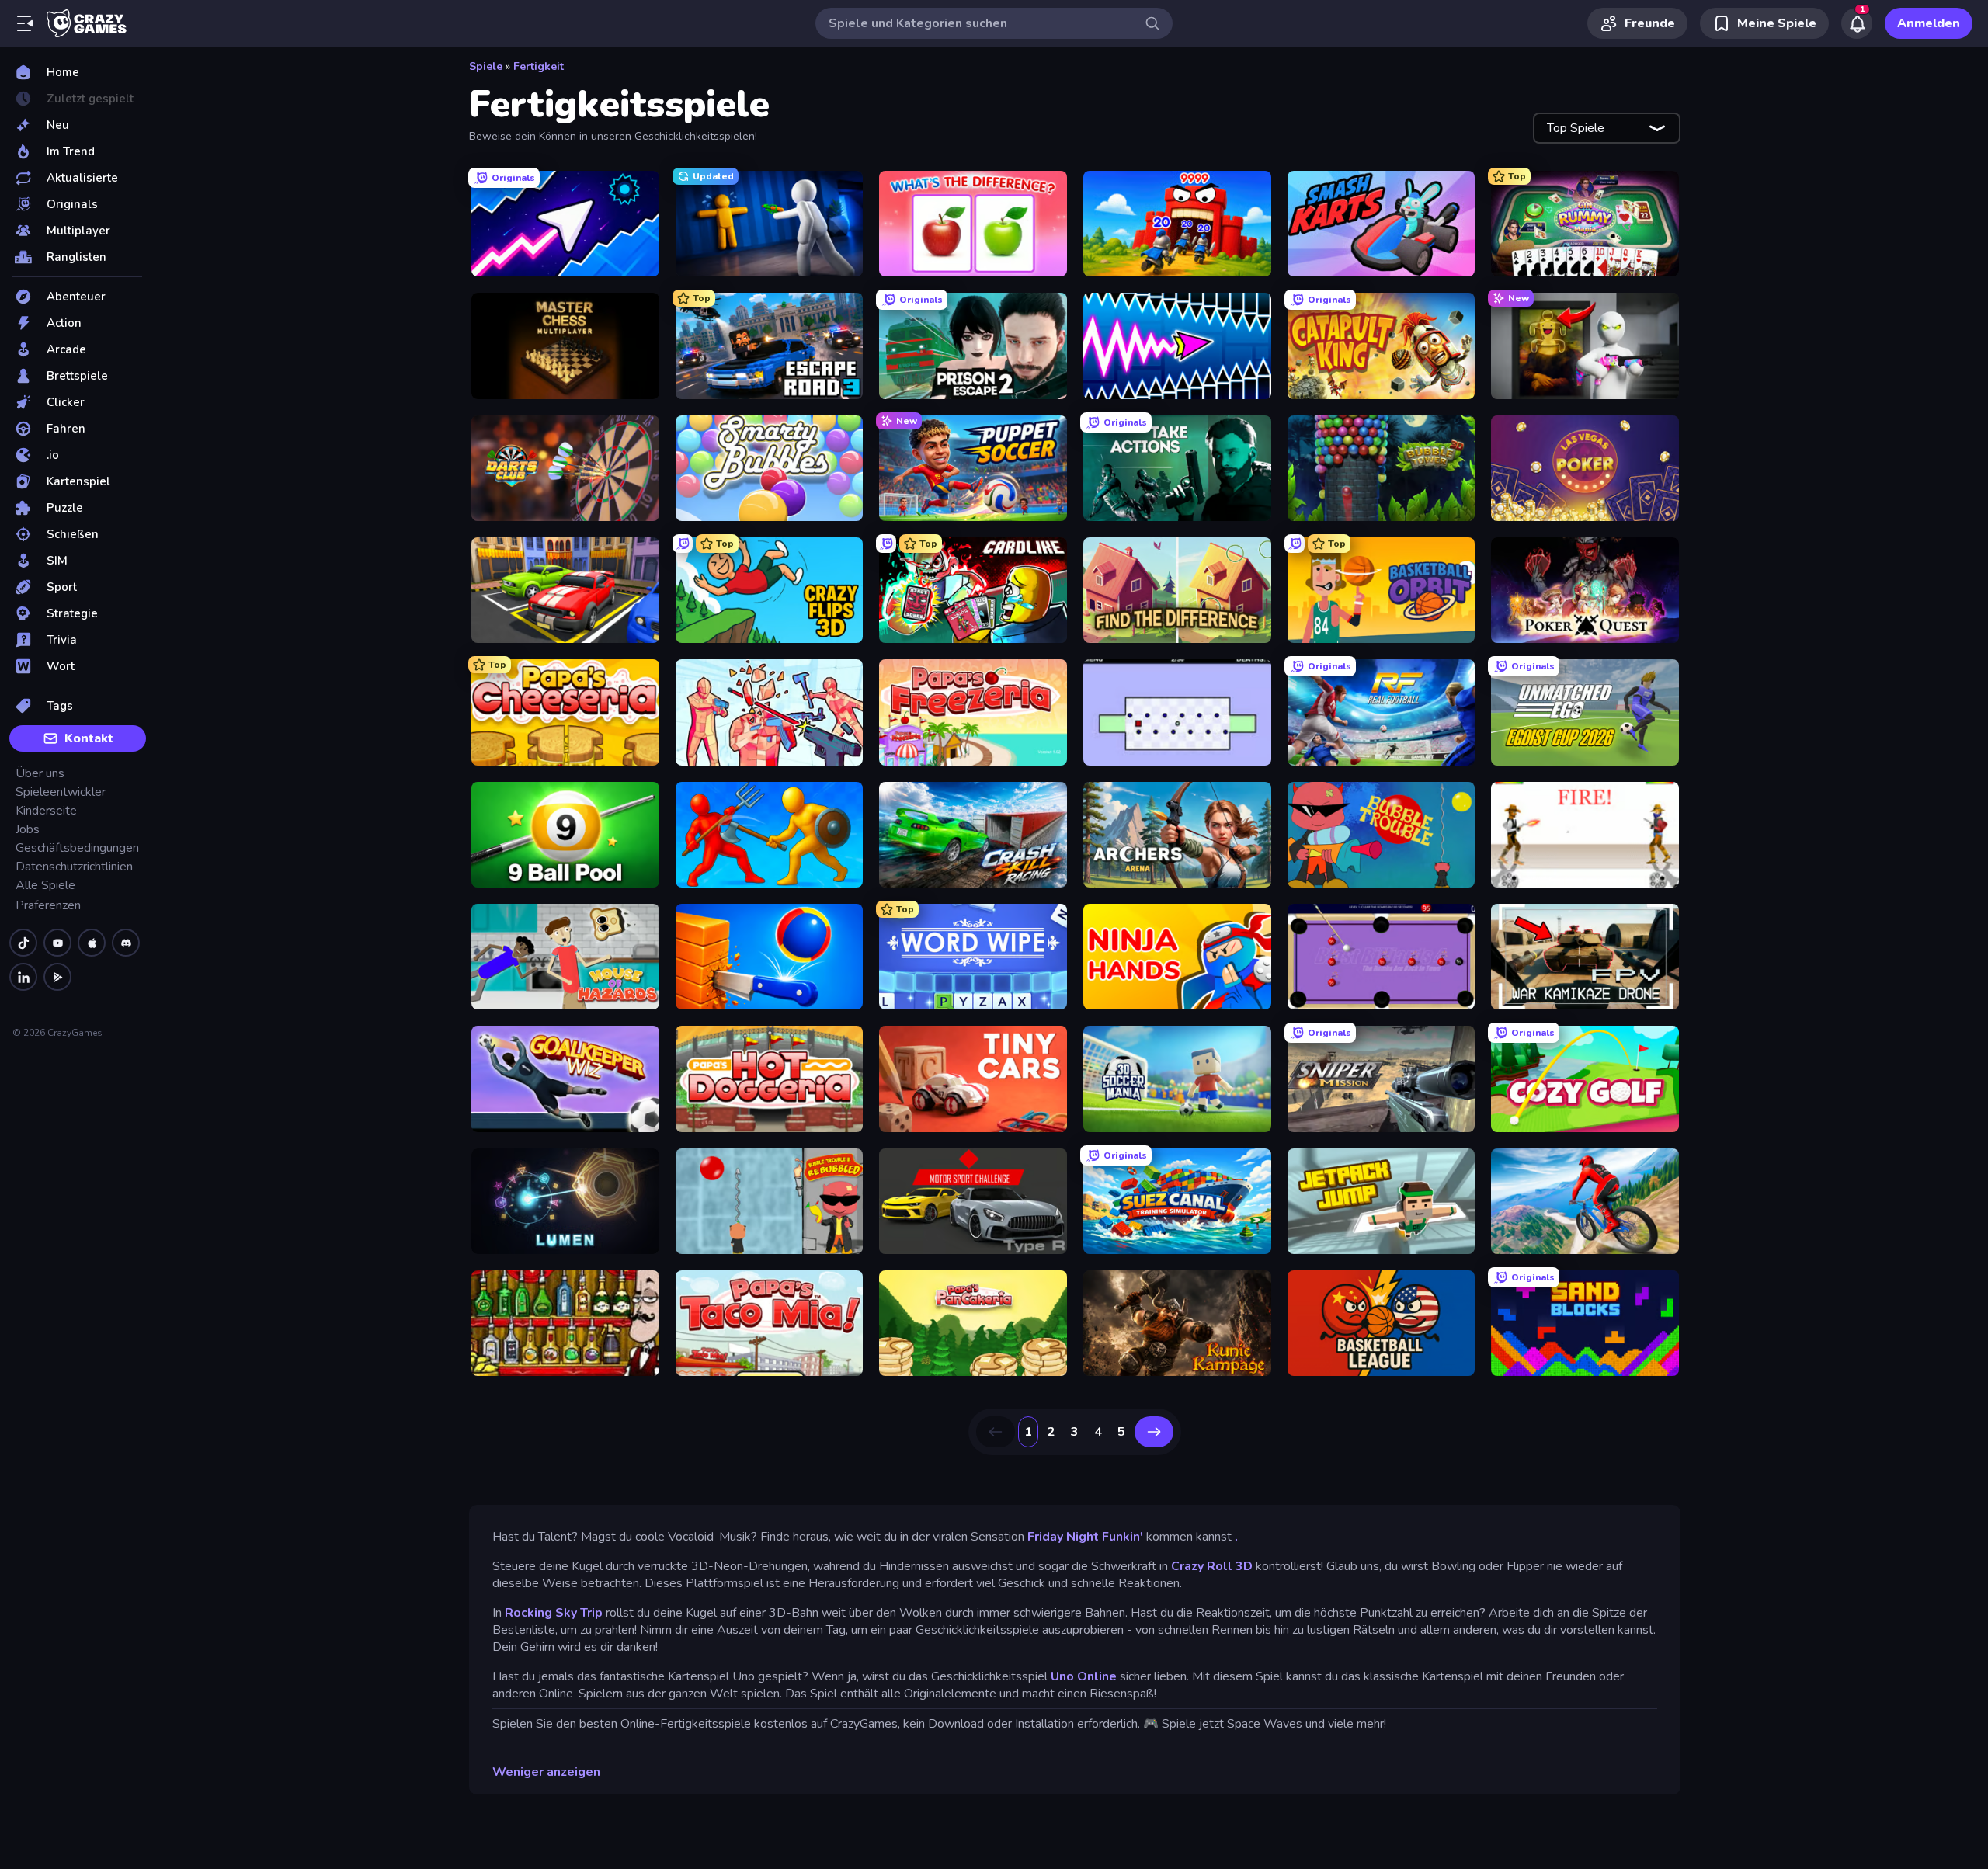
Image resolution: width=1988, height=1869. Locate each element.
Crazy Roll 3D (1212, 1566)
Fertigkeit (539, 66)
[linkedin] (23, 977)
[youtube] (57, 943)
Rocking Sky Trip (554, 1613)
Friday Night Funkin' (1085, 1537)
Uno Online (1084, 1676)
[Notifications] (1857, 23)
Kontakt (89, 738)
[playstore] (57, 977)
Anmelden (1929, 23)
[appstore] (92, 943)
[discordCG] (126, 943)
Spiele (486, 66)
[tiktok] (23, 943)
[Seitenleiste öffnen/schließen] (25, 23)
